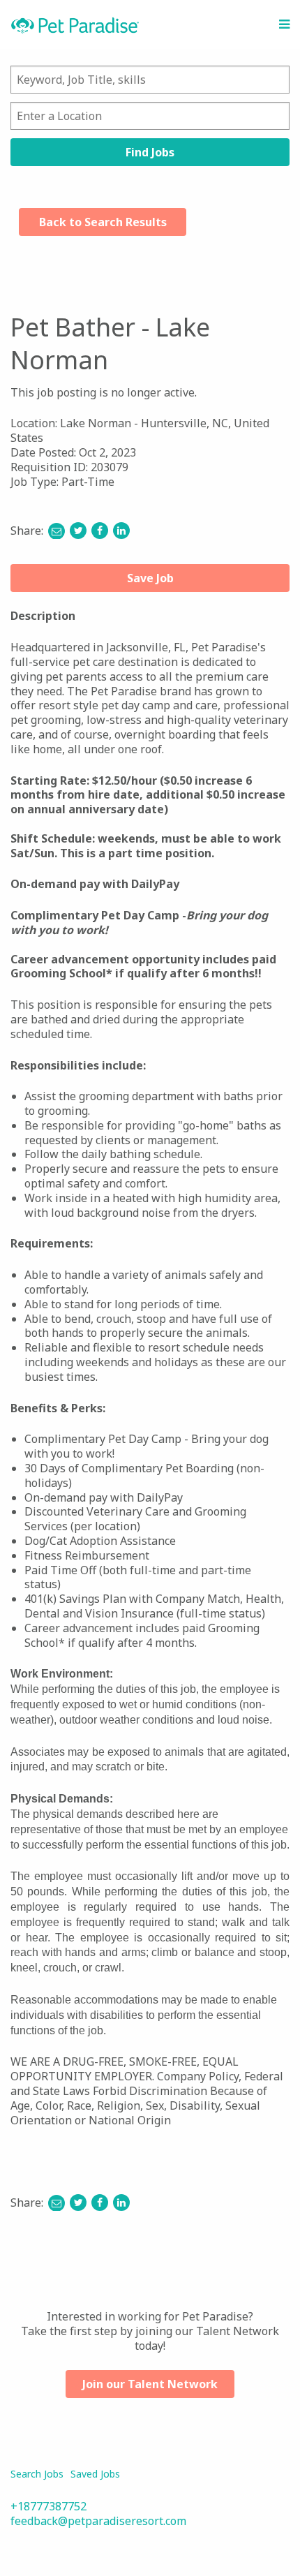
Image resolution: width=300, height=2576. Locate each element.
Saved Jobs (95, 2474)
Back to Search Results (103, 222)
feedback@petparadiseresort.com (98, 2521)
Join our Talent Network (150, 2384)
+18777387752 (48, 2506)
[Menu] (284, 24)
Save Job (150, 578)
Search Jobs (37, 2474)
